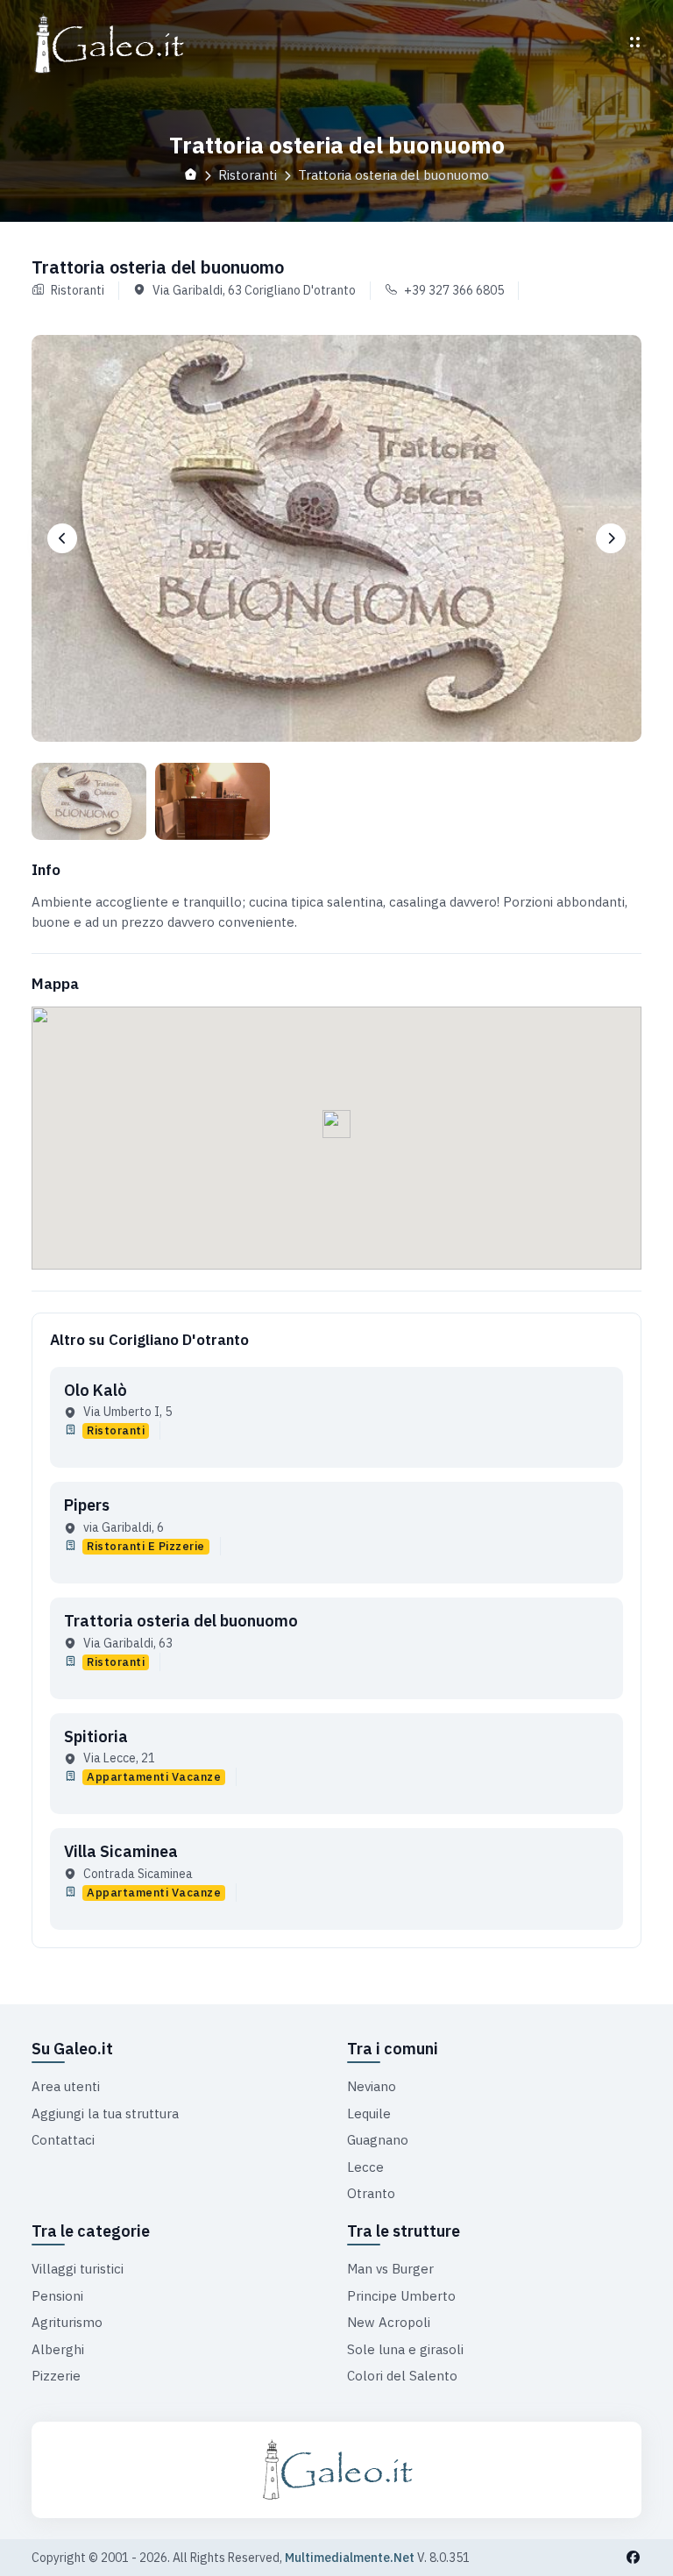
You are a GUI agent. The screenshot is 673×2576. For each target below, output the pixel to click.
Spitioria (96, 1736)
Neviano (372, 2086)
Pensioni (57, 2296)
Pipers (87, 1505)
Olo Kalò (96, 1390)
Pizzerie (56, 2376)
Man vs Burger (390, 2269)
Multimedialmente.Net (350, 2558)
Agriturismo (67, 2322)
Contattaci (63, 2140)
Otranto (371, 2193)
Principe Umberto (401, 2296)
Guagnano (378, 2140)
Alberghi (58, 2349)
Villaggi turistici (78, 2269)
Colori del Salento (402, 2376)
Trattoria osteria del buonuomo (181, 1621)
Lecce (365, 2167)
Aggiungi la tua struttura (105, 2113)
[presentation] (62, 538)
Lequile (369, 2113)
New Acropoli (389, 2322)
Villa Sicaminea (121, 1851)
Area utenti (66, 2086)
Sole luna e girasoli (405, 2349)
